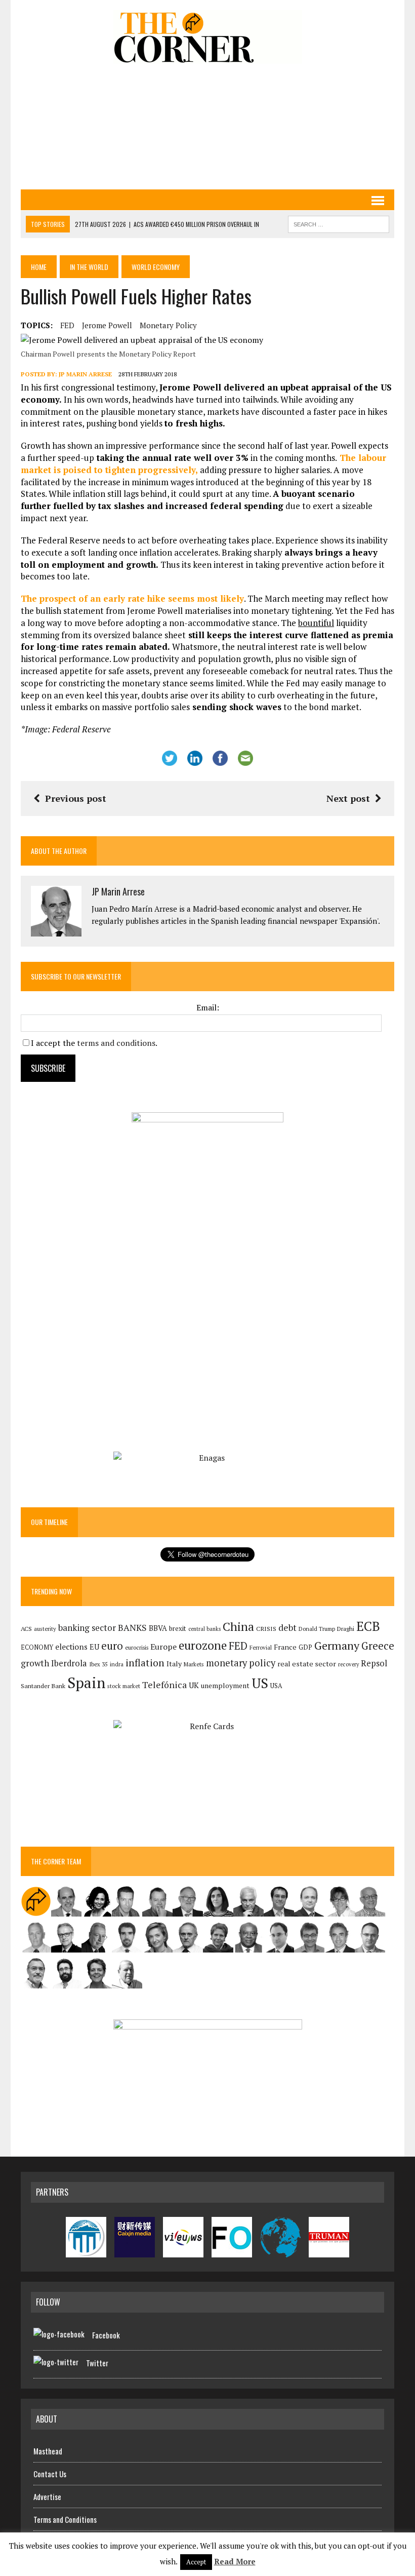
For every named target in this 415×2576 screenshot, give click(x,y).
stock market (124, 1686)
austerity (45, 1629)
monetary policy (168, 325)
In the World (89, 267)
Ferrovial (261, 1647)
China (238, 1627)
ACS (26, 1629)
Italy (174, 1664)
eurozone (203, 1645)
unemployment (225, 1686)
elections (71, 1647)
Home (39, 267)
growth (35, 1663)
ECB (368, 1626)
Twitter (97, 2363)
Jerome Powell (107, 325)
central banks (204, 1629)
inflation (145, 1663)
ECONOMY (37, 1647)
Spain (86, 1683)
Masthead (48, 2451)
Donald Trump (317, 1629)
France (285, 1647)
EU (94, 1647)
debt (287, 1628)
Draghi (346, 1628)
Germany (337, 1645)
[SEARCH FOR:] (339, 223)
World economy (156, 267)
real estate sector (307, 1664)
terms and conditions (116, 1043)
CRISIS (266, 1629)
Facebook (106, 2335)
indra (117, 1664)
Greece (378, 1646)
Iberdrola (69, 1663)
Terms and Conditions (65, 2519)
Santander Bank (43, 1686)
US (260, 1683)
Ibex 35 (98, 1664)
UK (194, 1685)
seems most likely (132, 598)
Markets (194, 1664)
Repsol (374, 1663)
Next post (348, 798)
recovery (348, 1664)
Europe (163, 1647)
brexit (178, 1628)
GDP (305, 1647)
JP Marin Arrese (85, 374)
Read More (235, 2561)
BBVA (158, 1628)
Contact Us (50, 2474)
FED (67, 325)
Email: (208, 1007)
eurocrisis (137, 1648)
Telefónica (164, 1685)
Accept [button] (196, 2562)
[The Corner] (207, 37)
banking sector (87, 1628)
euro (112, 1646)
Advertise (47, 2496)
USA (276, 1686)
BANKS (132, 1628)
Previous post (76, 798)
